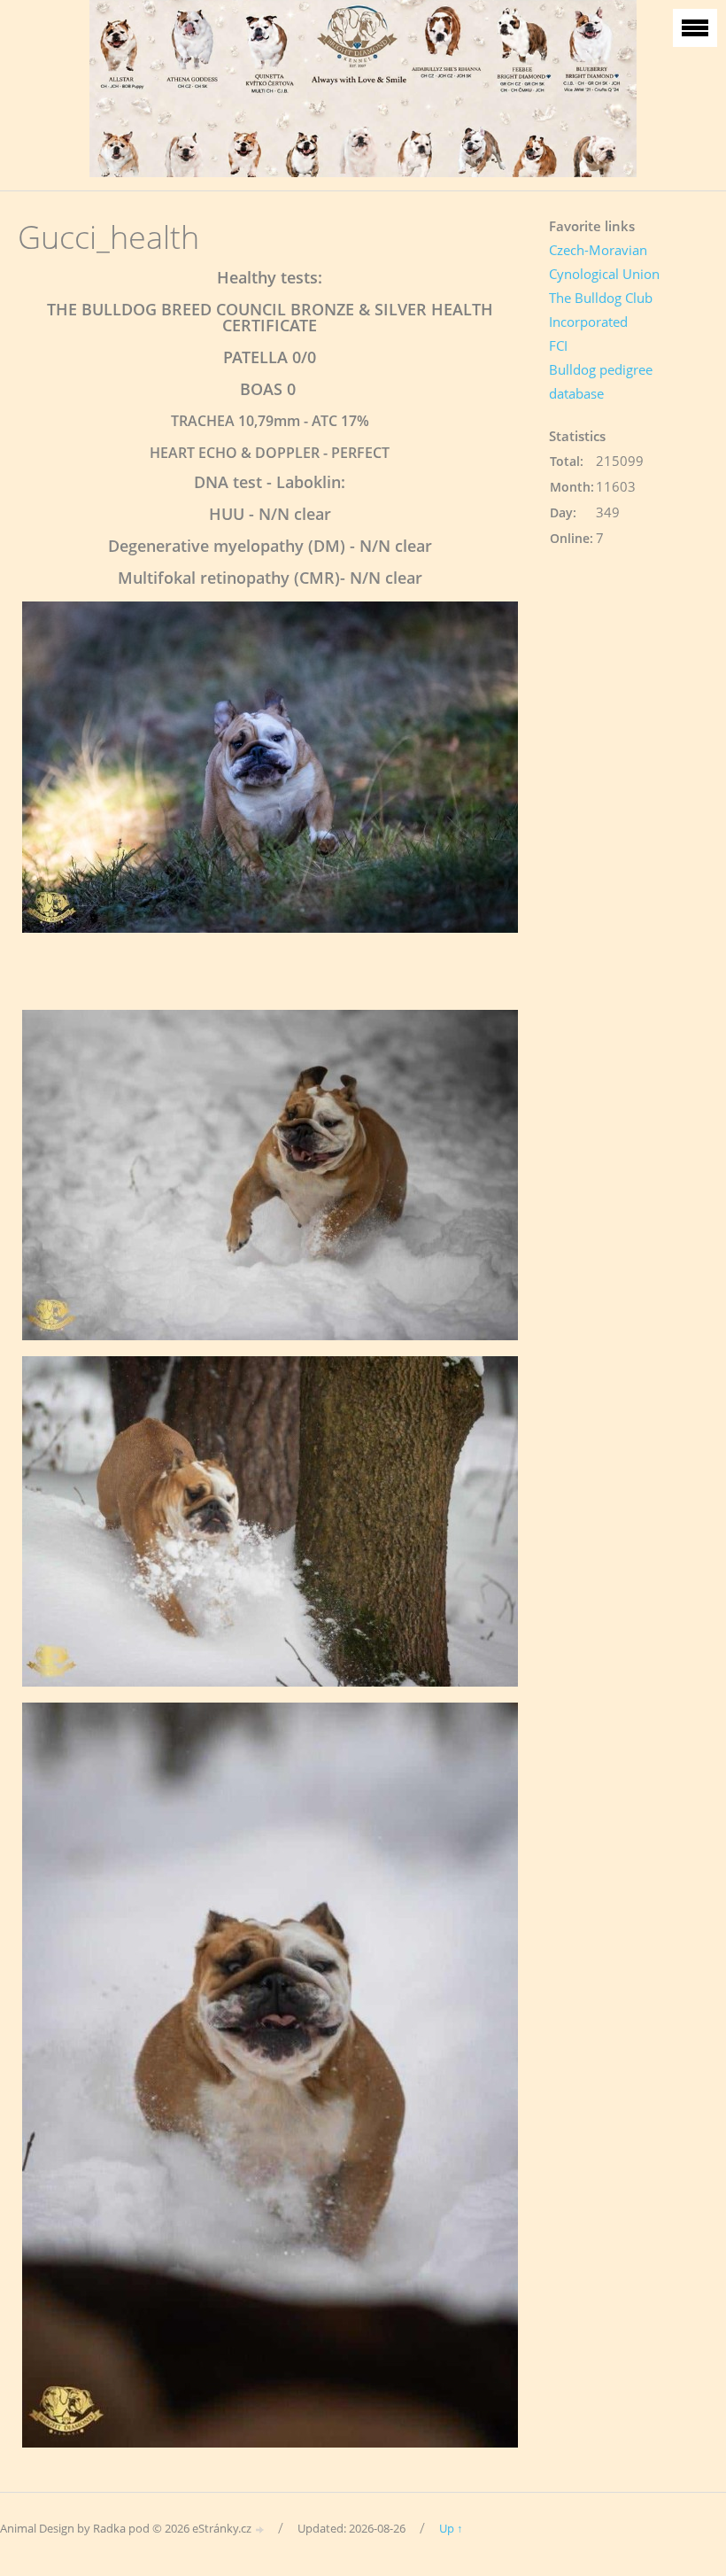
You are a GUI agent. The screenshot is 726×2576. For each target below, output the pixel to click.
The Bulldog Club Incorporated (601, 310)
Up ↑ (451, 2528)
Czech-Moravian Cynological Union (604, 262)
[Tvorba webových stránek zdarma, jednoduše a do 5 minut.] (260, 2529)
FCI (558, 345)
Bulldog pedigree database (601, 381)
